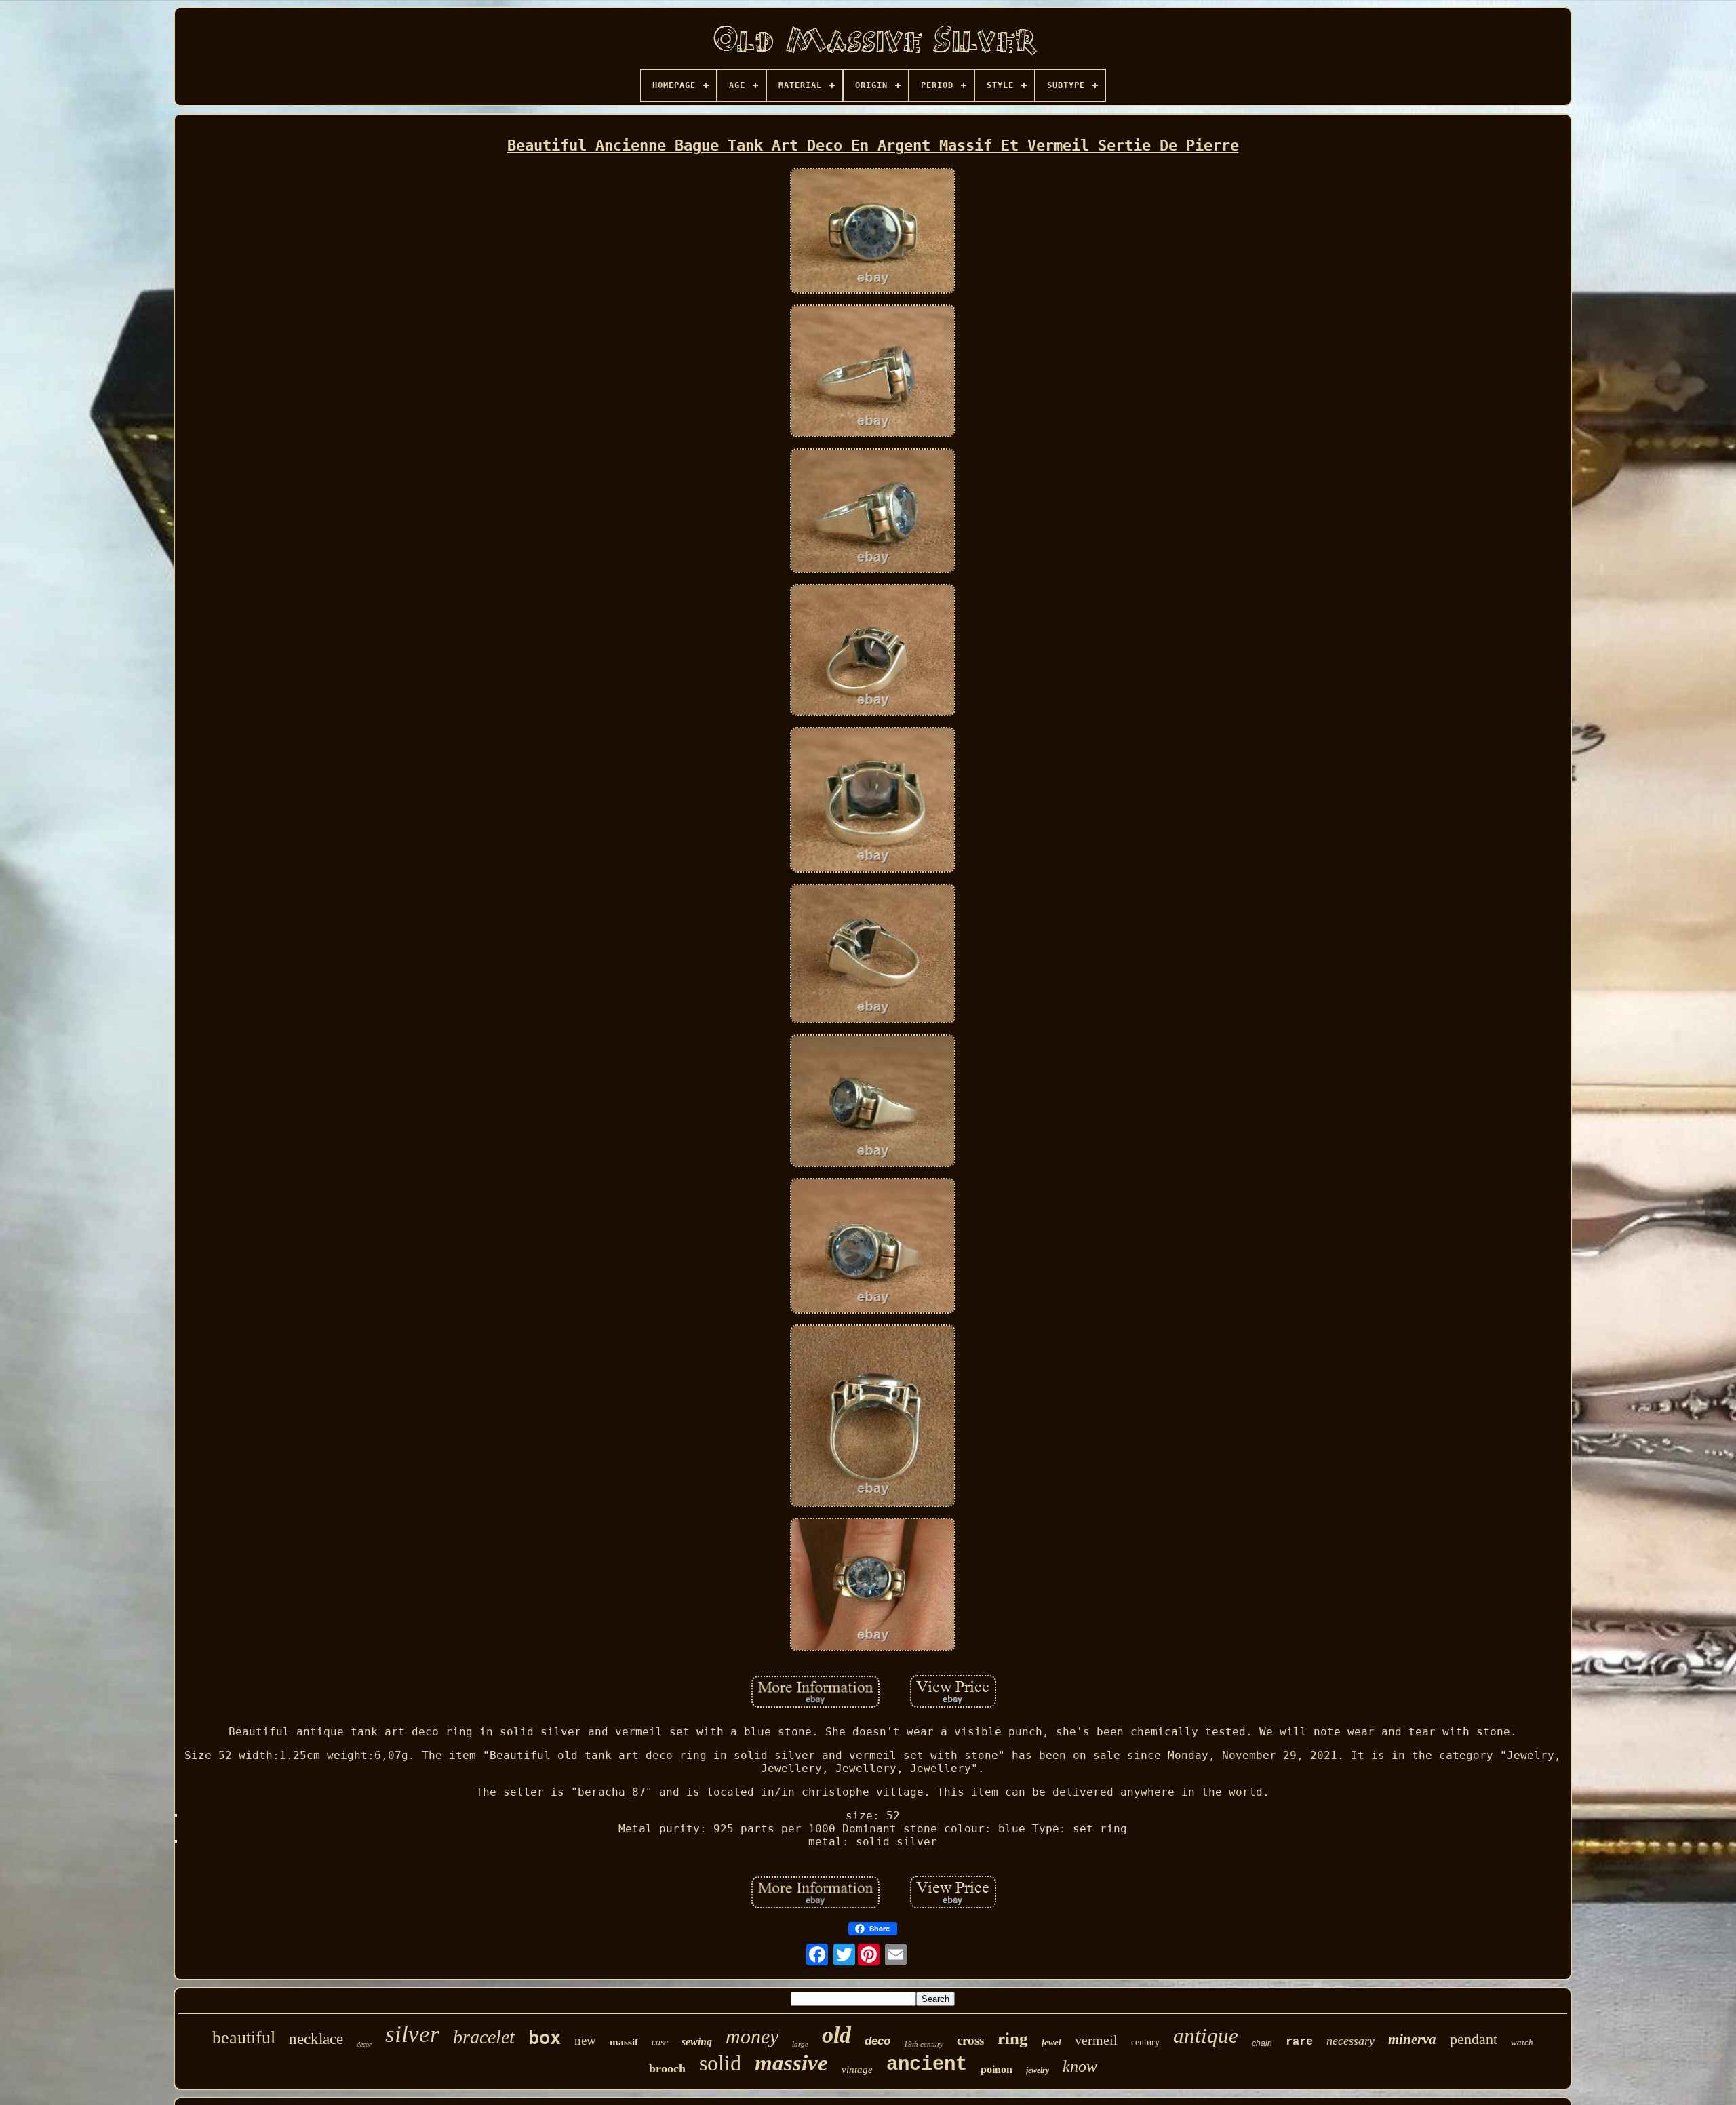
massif (624, 2042)
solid (720, 2063)
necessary (1350, 2041)
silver (412, 2034)
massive (791, 2063)
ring (1013, 2038)
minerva (1412, 2039)
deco (877, 2041)
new (585, 2040)
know (1080, 2066)
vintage (857, 2070)
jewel (1051, 2042)
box (545, 2038)
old (836, 2035)
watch (1522, 2042)
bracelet (484, 2037)
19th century (924, 2044)
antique (1206, 2035)
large (800, 2044)
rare (1299, 2042)
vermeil (1096, 2040)
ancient (927, 2065)
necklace (316, 2039)
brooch (667, 2068)
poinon (997, 2069)
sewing (697, 2042)
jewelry (1038, 2070)
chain (1262, 2043)
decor (364, 2044)
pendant (1474, 2039)
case (660, 2042)
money (752, 2036)
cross (970, 2040)
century (1145, 2042)
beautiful (244, 2038)
